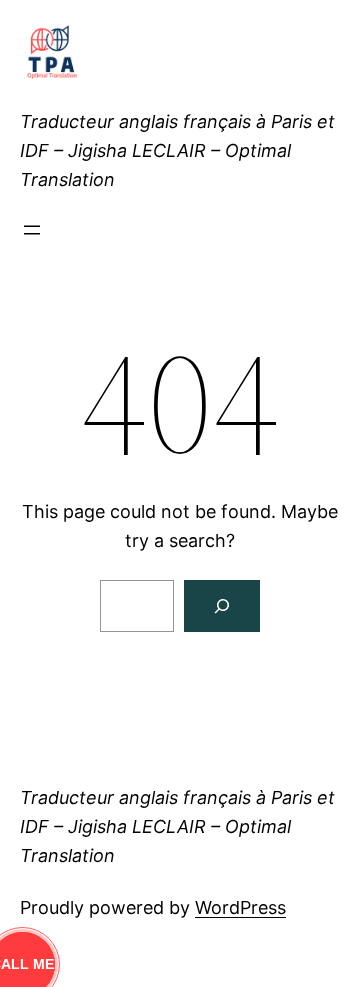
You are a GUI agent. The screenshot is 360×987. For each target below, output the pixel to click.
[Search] (222, 606)
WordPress (240, 907)
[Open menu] (32, 230)
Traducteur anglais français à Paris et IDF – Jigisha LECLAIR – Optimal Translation (177, 150)
